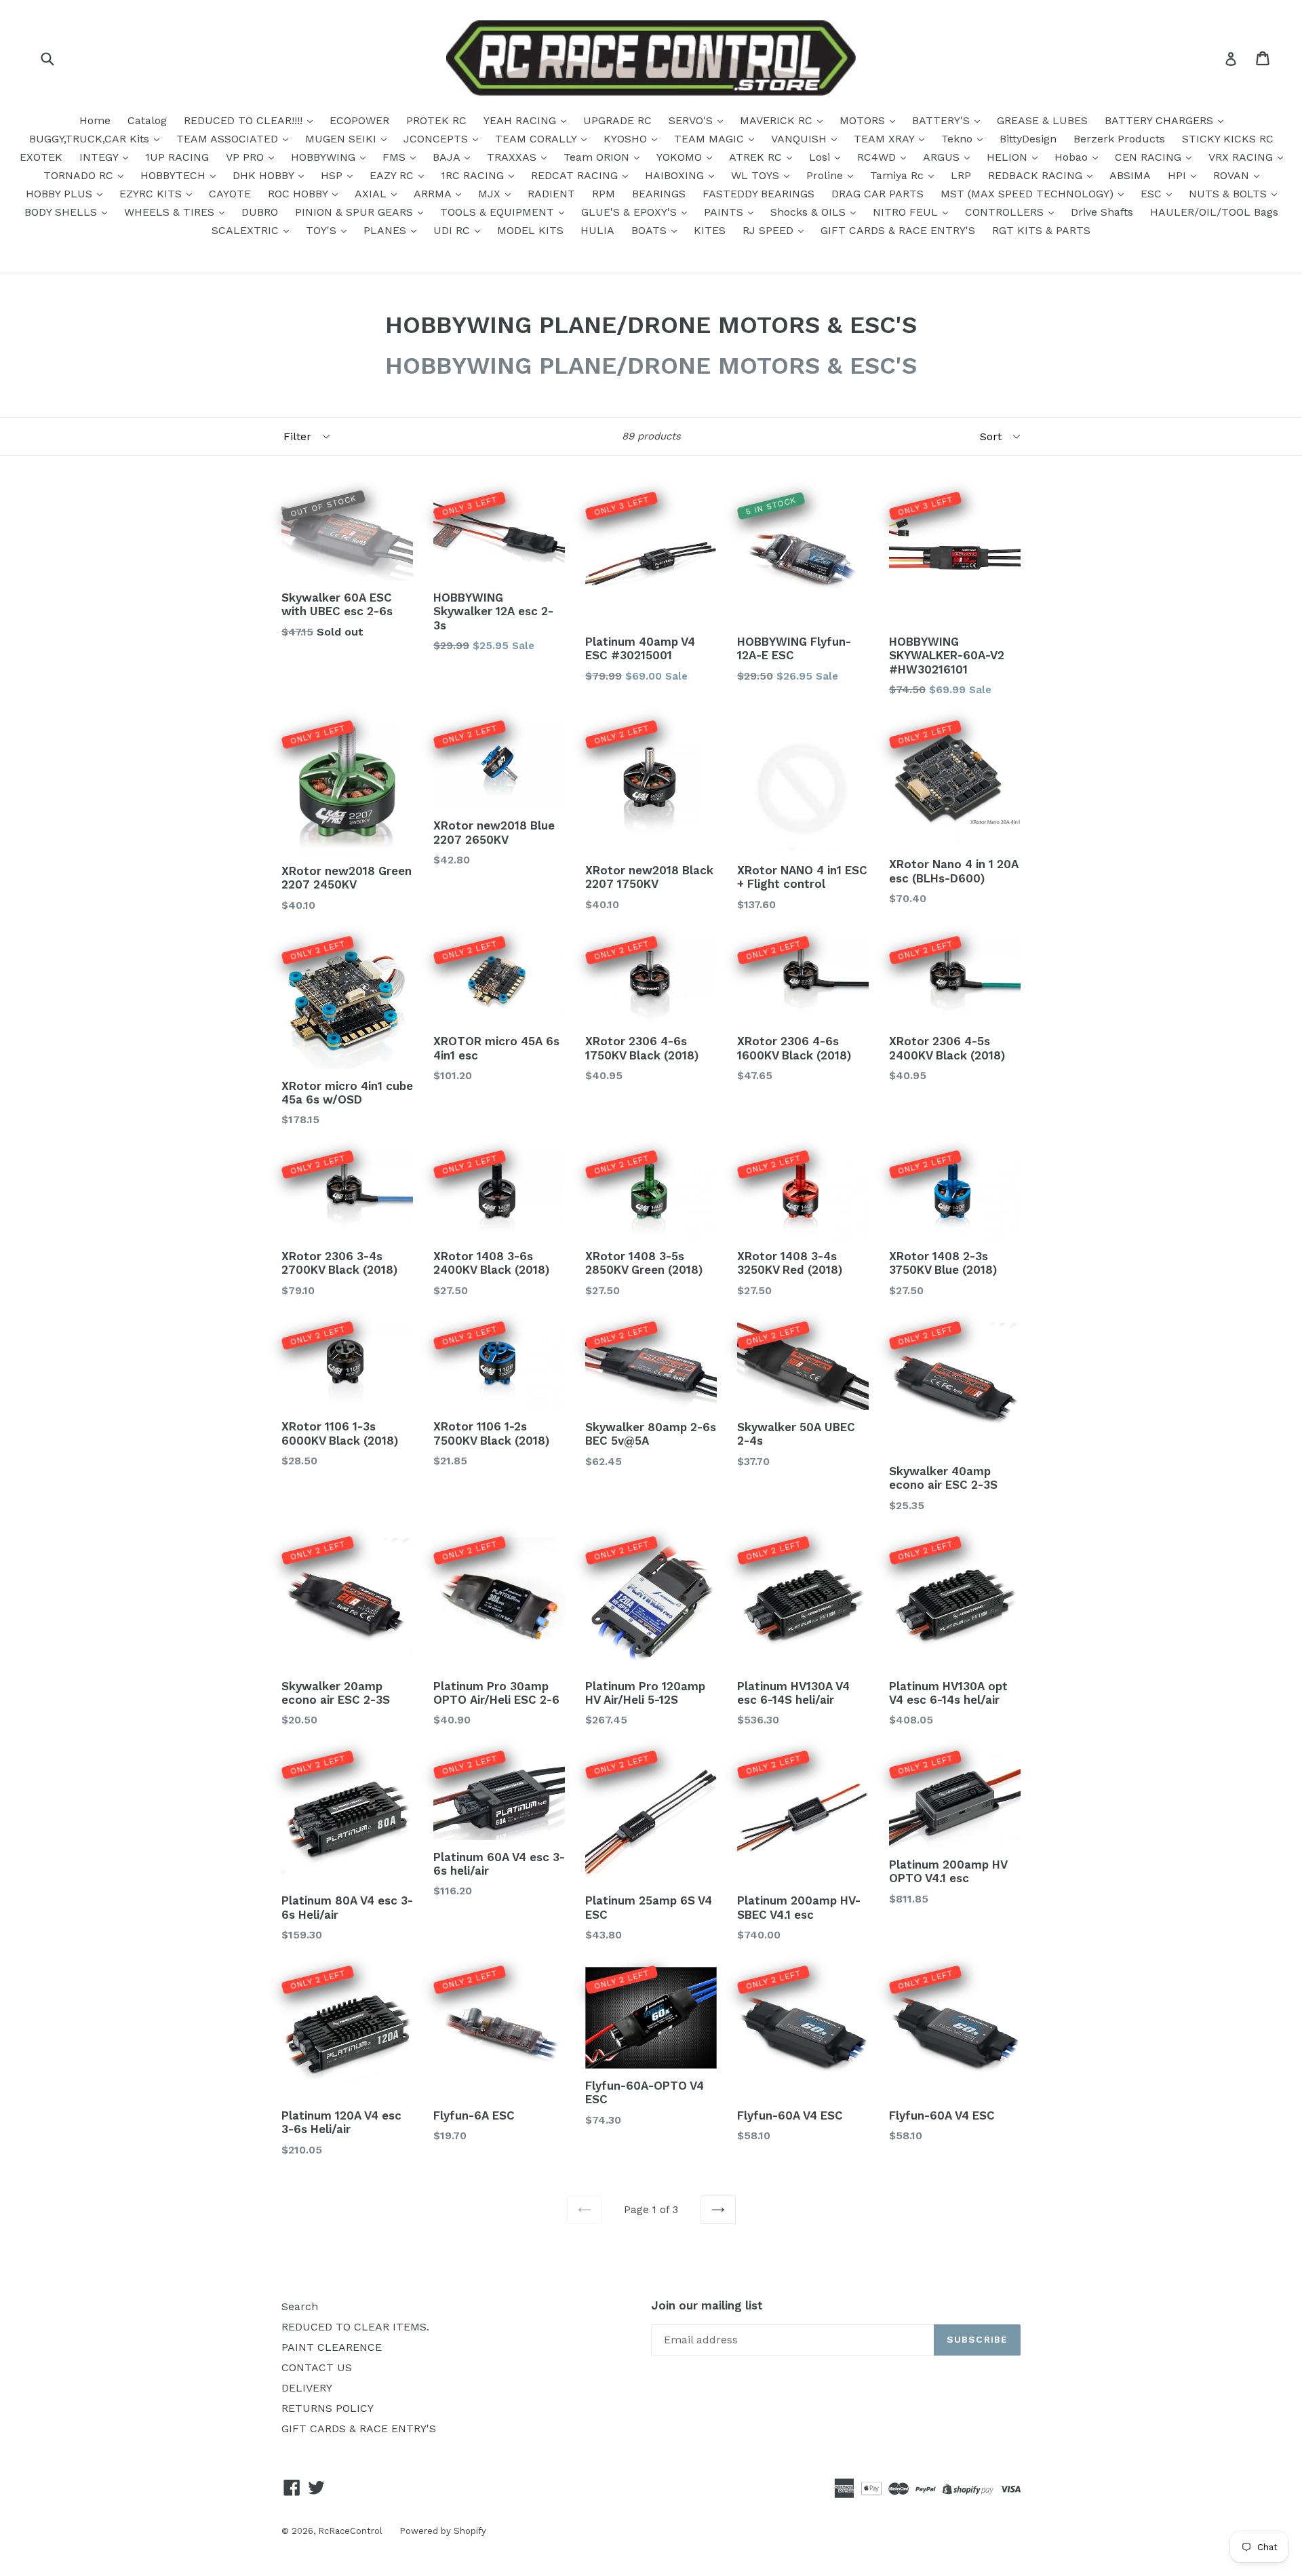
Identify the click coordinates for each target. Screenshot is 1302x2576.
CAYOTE (230, 194)
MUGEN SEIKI (342, 139)
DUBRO (260, 212)
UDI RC (453, 230)
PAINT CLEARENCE (332, 2347)
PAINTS (725, 212)
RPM (604, 194)
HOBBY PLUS (61, 194)
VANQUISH (801, 139)
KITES (710, 230)
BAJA (448, 157)
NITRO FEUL (907, 212)
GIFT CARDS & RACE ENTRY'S (898, 230)
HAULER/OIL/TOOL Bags (1214, 212)
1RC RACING (474, 175)
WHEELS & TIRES (171, 212)
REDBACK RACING (1037, 175)
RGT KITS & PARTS (1041, 230)
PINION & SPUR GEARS (356, 212)
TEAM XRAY (886, 139)
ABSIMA (1130, 175)
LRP (961, 175)
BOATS (651, 230)
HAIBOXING (676, 175)
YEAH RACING (521, 120)
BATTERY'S (943, 120)
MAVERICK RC (778, 120)
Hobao (1073, 157)
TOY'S (323, 230)
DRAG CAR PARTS (877, 194)
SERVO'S (692, 120)
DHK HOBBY (265, 175)
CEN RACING (1150, 157)
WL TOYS (757, 175)
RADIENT (551, 194)
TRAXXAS (513, 157)
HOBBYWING (325, 157)
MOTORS (864, 120)
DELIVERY (307, 2388)
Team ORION (598, 157)
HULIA (597, 230)
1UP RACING (177, 157)
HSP (333, 175)
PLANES (387, 230)
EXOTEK (41, 157)
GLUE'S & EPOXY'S (631, 212)
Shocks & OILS (810, 212)
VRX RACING (1242, 157)
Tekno (959, 139)
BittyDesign (1028, 139)
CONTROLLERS (1006, 212)
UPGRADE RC (617, 120)
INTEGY (100, 157)
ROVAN (1233, 175)
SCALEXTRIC (247, 230)
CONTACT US (317, 2367)
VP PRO (246, 157)
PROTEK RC (436, 120)
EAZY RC (393, 175)
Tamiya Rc (899, 175)
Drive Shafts (1102, 212)
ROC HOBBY (299, 194)
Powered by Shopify (443, 2531)
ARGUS (943, 157)
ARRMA (434, 194)
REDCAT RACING (576, 175)
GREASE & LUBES (1042, 120)
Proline (826, 175)
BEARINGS (659, 194)
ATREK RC (757, 157)
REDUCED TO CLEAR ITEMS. (355, 2327)
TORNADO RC (80, 175)
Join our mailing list (707, 2305)
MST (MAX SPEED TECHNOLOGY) (1029, 194)
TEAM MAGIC (711, 139)
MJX (491, 194)
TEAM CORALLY (537, 139)
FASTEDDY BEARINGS (758, 194)
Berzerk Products (1119, 139)
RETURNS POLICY (328, 2408)
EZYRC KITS (152, 194)
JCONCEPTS (437, 139)
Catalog (147, 120)
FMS (396, 157)
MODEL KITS (530, 230)
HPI (1179, 175)
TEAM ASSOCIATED (229, 139)
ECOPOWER (359, 120)
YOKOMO (681, 157)
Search (300, 2306)
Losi (821, 157)
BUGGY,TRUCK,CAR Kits (91, 139)
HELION (1009, 157)
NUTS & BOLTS (1229, 194)
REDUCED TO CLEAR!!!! (245, 120)
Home (95, 120)
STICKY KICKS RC (1228, 139)
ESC (1153, 194)
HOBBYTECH (175, 175)
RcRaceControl (350, 2531)
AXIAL (372, 194)
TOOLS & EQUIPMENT (499, 212)
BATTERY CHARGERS (1161, 120)
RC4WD (878, 157)
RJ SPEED (770, 230)
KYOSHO (627, 139)
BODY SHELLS (62, 212)
